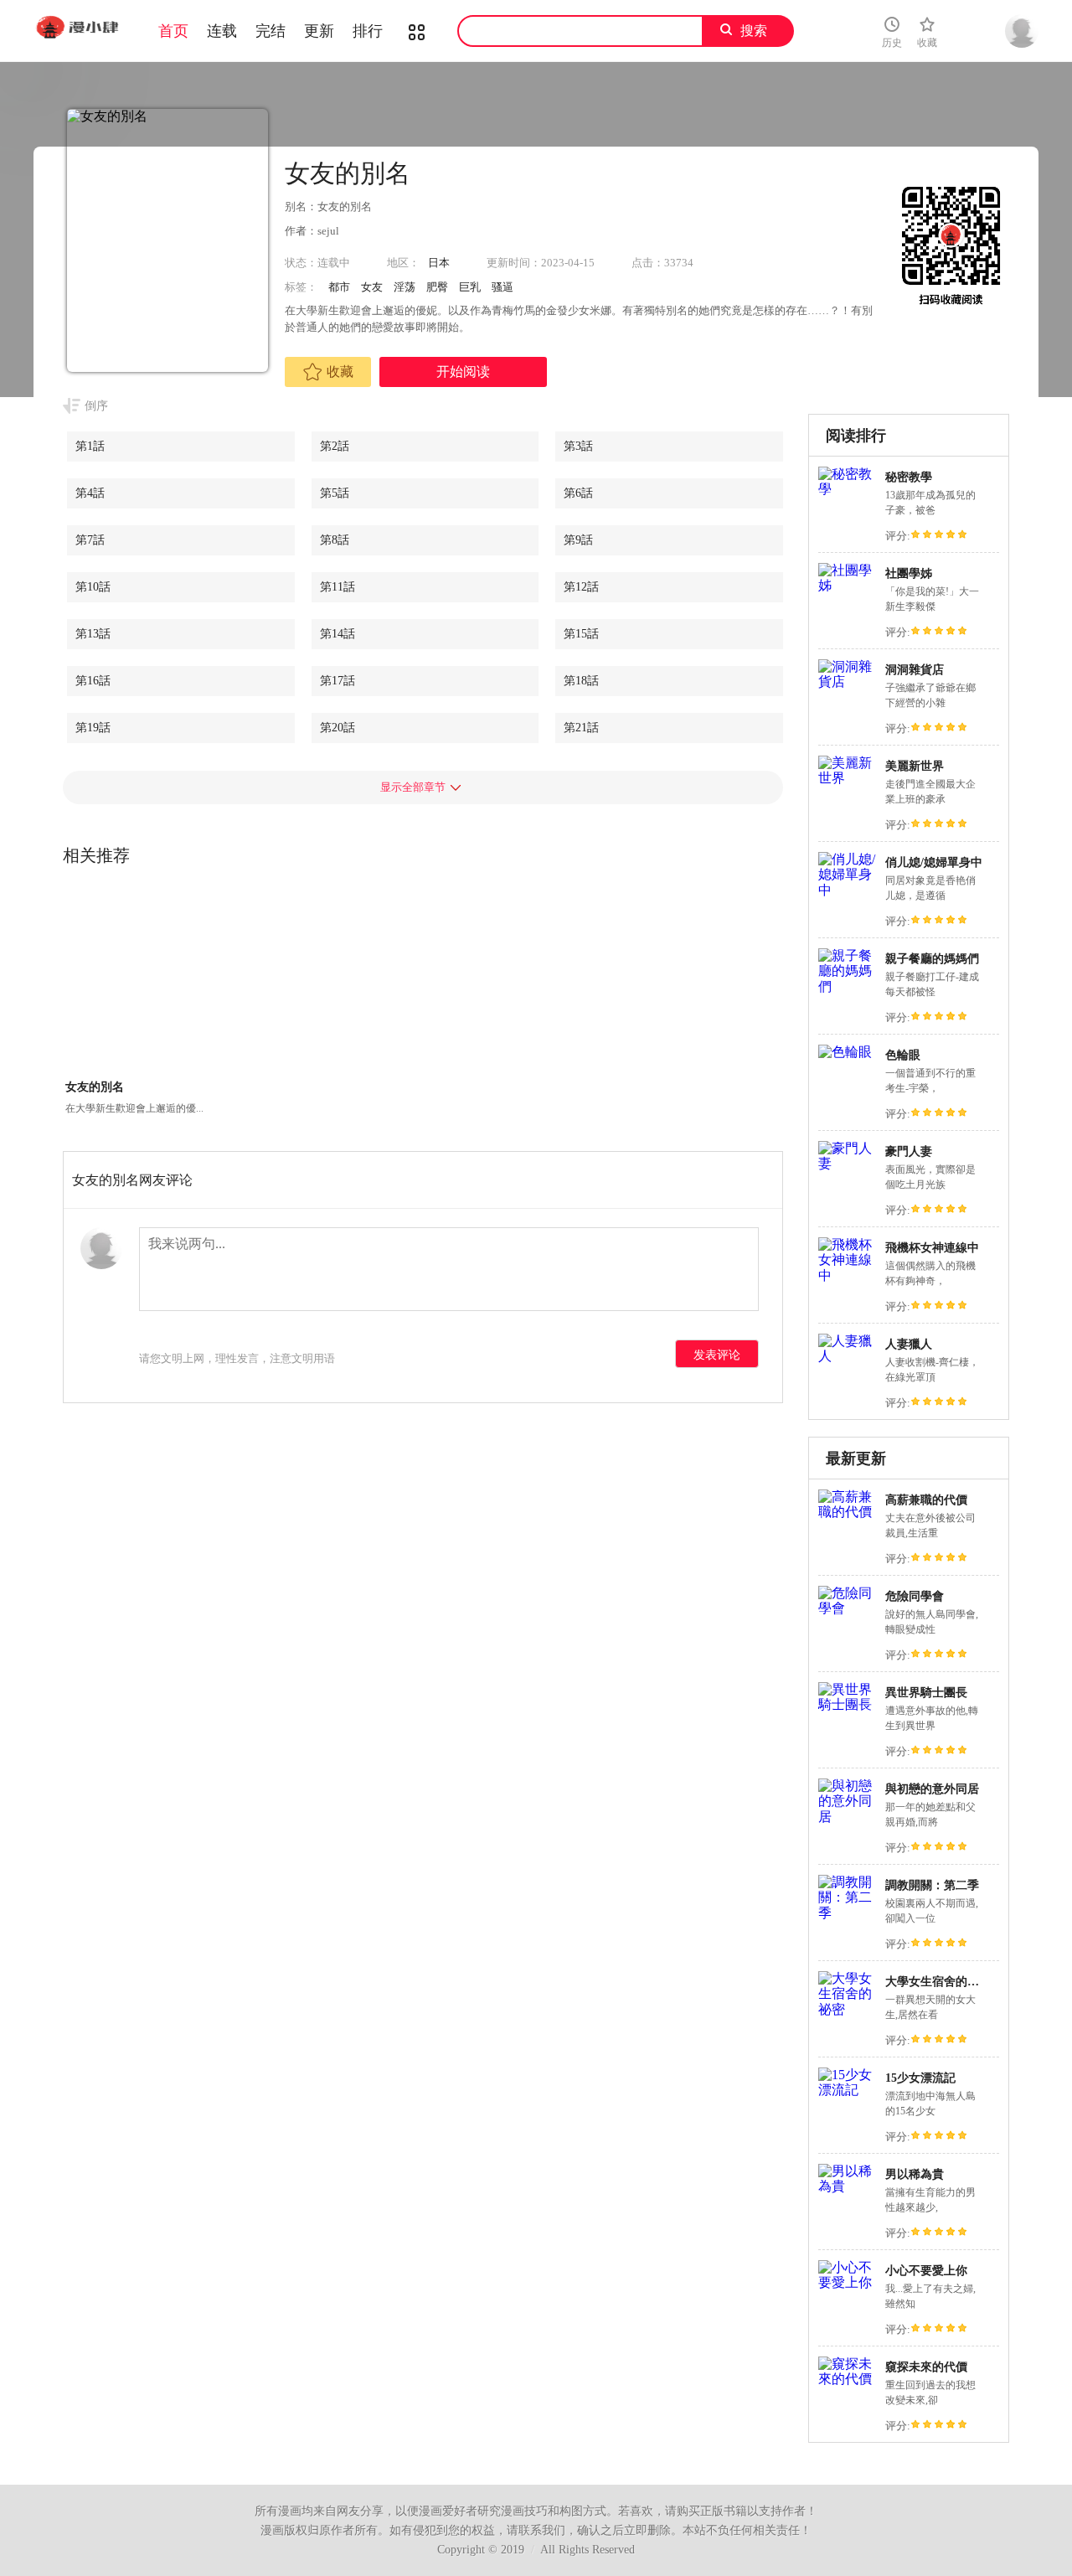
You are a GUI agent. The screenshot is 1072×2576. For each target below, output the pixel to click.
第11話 (338, 587)
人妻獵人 (909, 1344)
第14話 (338, 634)
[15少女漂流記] (848, 2090)
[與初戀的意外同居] (848, 1817)
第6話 (578, 493)
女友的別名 (95, 1087)
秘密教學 (909, 477)
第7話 (90, 540)
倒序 (96, 406)
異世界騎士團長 (926, 1693)
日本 (439, 263)
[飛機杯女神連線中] (848, 1275)
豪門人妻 (909, 1151)
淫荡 (405, 287)
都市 (339, 287)
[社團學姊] (848, 585)
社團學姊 (909, 573)
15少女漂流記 (920, 2078)
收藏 (340, 372)
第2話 (335, 446)
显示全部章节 (413, 787)
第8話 (335, 540)
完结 (271, 31)
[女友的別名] (135, 982)
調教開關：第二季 (932, 1885)
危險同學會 (915, 1596)
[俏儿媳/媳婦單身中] (848, 890)
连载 (222, 31)
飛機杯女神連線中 (932, 1248)
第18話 (581, 681)
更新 (319, 31)
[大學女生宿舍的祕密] (848, 2009)
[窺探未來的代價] (848, 2379)
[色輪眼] (845, 1052)
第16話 (93, 681)
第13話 (93, 634)
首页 (173, 31)
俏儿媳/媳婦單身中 (934, 862)
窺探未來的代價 (926, 2367)
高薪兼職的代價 (926, 1500)
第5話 (335, 493)
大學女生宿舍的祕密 (938, 1982)
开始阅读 (463, 372)
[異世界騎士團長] (848, 1704)
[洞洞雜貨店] (848, 681)
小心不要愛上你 (926, 2271)
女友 (372, 287)
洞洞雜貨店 (915, 670)
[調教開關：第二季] (848, 1913)
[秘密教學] (848, 489)
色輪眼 (903, 1055)
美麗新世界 (915, 766)
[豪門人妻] (848, 1163)
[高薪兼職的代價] (848, 1512)
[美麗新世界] (848, 778)
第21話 (581, 728)
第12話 (581, 587)
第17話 (338, 681)
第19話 (93, 728)
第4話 (90, 493)
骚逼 (502, 287)
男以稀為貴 (915, 2174)
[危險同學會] (848, 1608)
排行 (368, 31)
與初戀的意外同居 (932, 1789)
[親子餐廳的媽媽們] (848, 986)
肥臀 (437, 287)
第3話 (578, 446)
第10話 (93, 587)
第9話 (578, 540)
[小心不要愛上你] (848, 2282)
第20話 (338, 728)
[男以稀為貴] (848, 2186)
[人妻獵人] (848, 1356)
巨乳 (470, 287)
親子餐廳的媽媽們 (932, 959)
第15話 (581, 634)
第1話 (90, 446)
